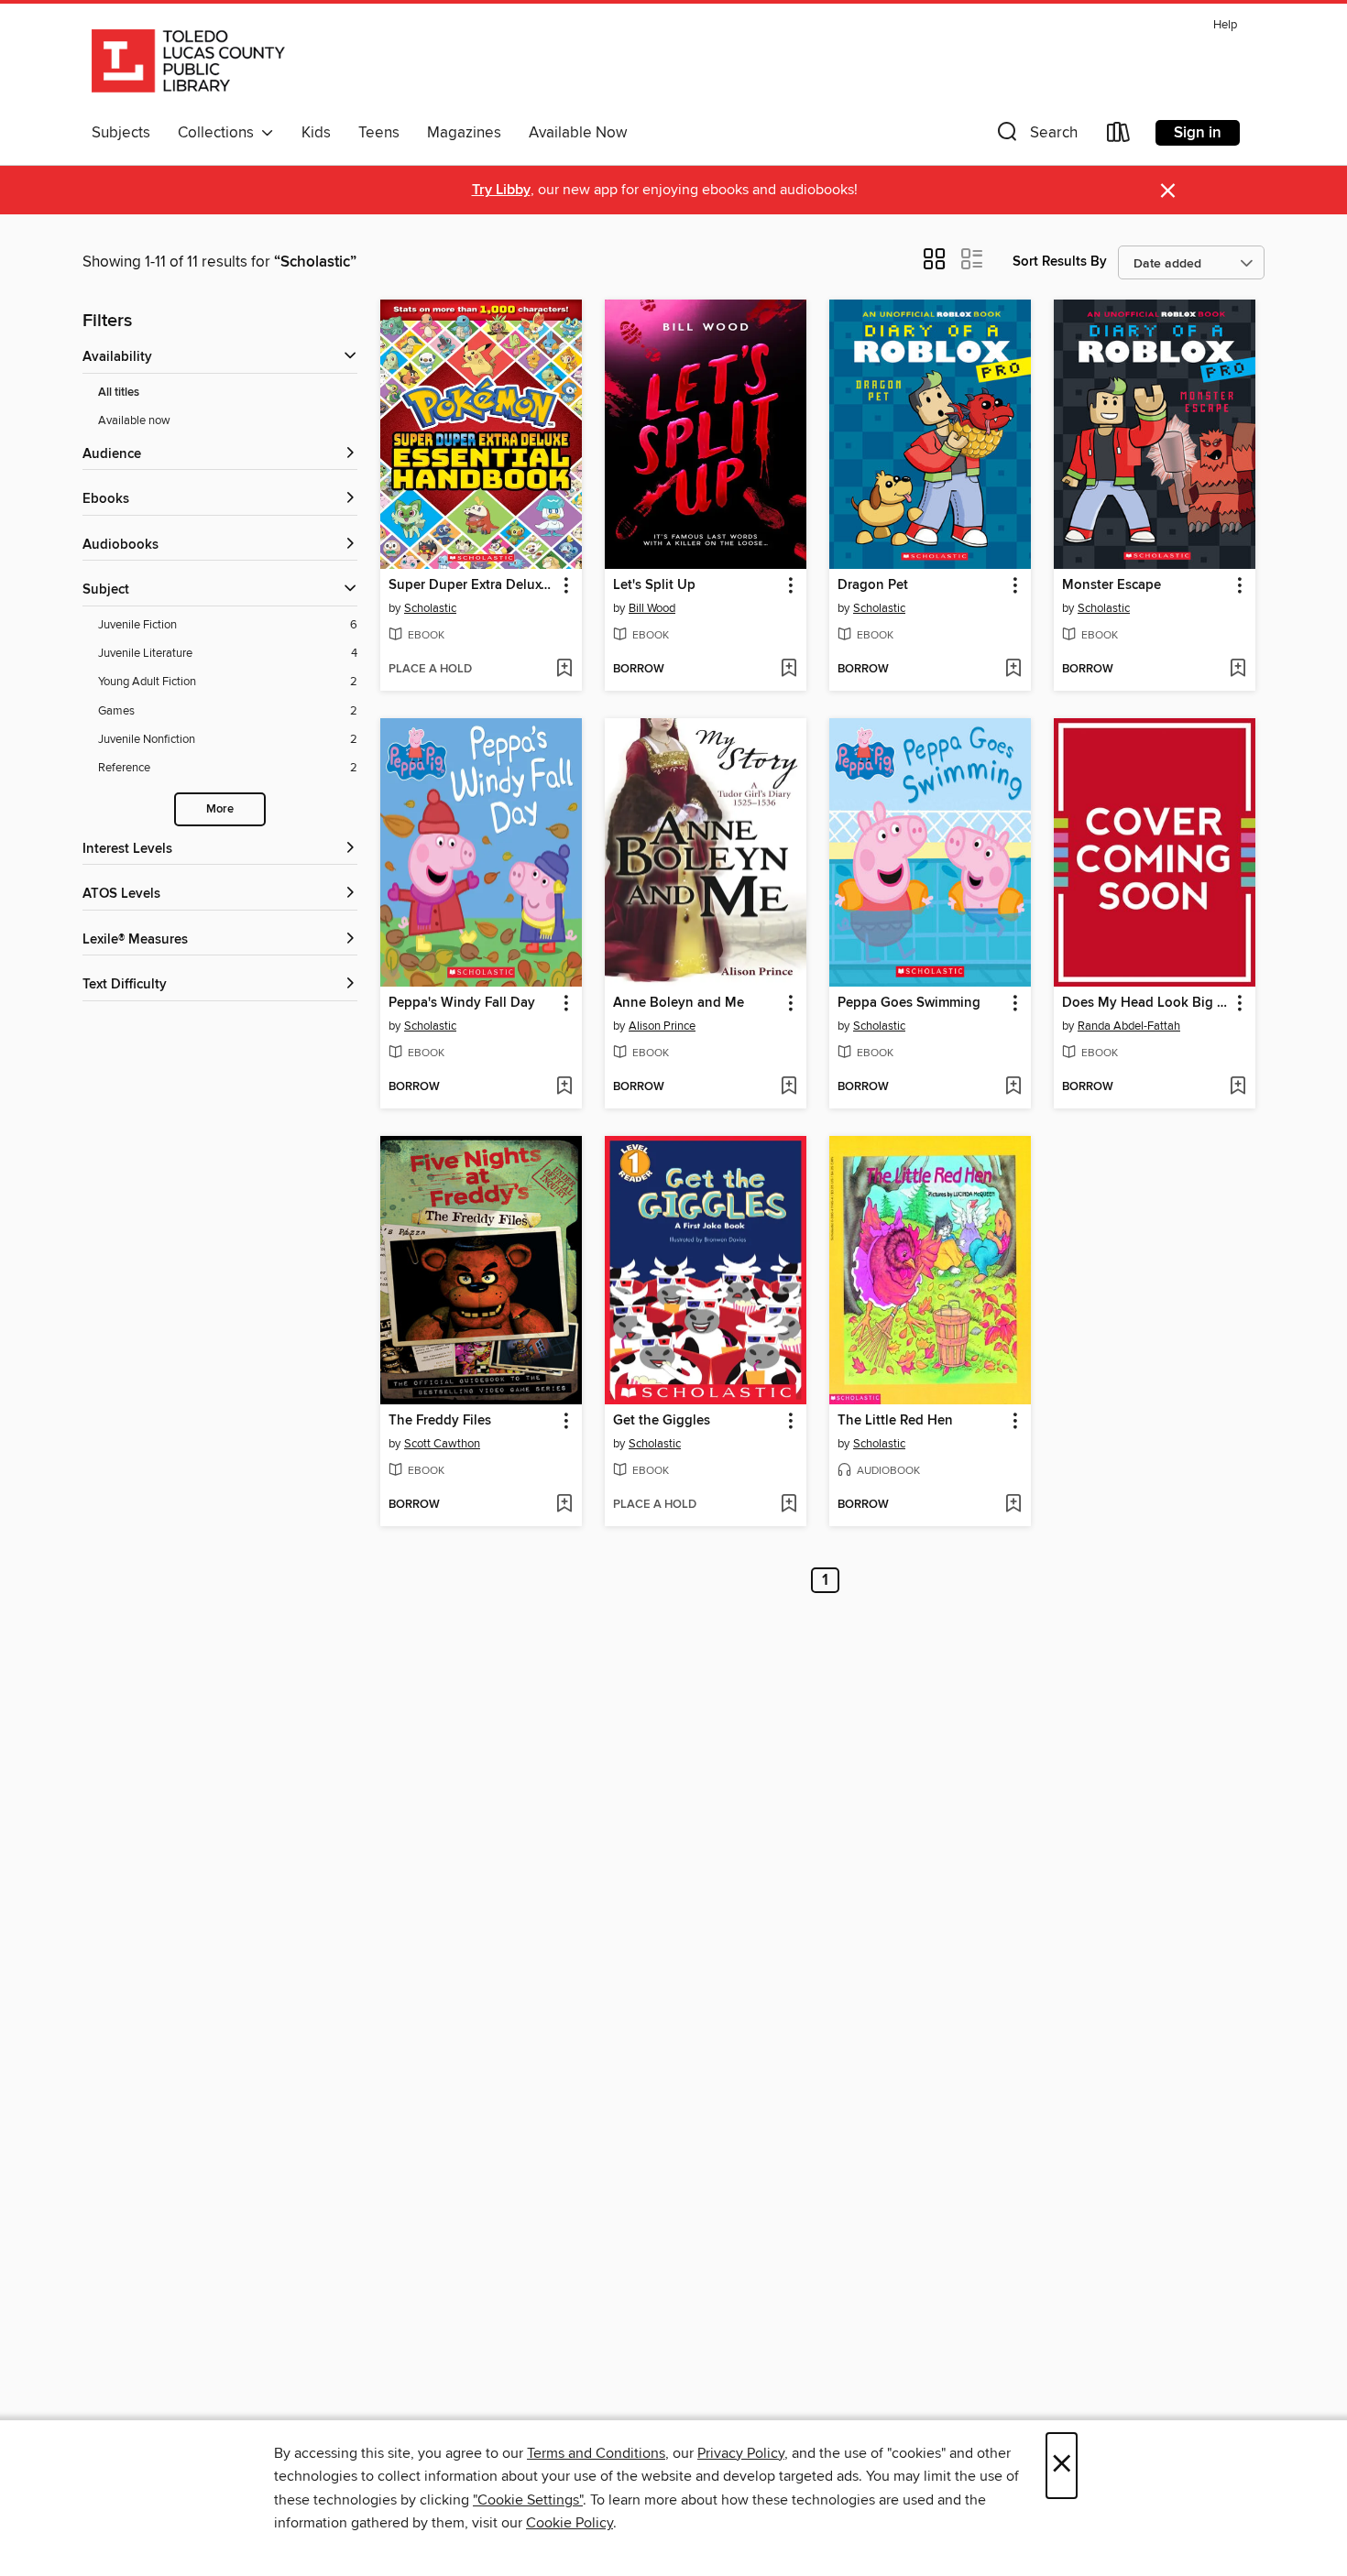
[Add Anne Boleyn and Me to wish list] (788, 1087)
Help (1225, 25)
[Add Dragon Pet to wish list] (1013, 670)
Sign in (1198, 133)
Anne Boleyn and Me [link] (679, 1003)
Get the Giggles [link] (662, 1421)
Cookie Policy (569, 2523)
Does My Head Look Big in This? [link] (1146, 1003)
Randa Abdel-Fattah (1129, 1026)
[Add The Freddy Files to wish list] (564, 1505)
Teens (379, 133)
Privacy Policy (741, 2453)
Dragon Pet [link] (873, 585)
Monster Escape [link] (1112, 585)
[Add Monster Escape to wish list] (1237, 670)
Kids (316, 133)
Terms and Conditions (596, 2453)
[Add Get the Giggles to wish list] (788, 1505)
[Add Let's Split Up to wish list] (788, 670)
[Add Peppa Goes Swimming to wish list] (1013, 1087)
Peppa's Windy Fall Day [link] (462, 1003)
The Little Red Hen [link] (895, 1421)
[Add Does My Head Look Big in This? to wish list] (1237, 1087)
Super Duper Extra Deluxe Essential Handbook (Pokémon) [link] (472, 585)
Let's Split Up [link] (654, 585)
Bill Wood (652, 608)
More (220, 809)
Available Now (578, 133)
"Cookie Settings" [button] (528, 2500)
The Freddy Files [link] (440, 1421)
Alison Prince (662, 1026)
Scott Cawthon (442, 1444)
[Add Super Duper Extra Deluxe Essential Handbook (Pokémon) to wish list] (564, 670)
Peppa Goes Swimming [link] (909, 1003)
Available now (134, 420)
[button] (1035, 136)
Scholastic (430, 608)
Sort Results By (1060, 262)
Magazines (464, 133)
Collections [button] (219, 133)
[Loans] (1119, 136)
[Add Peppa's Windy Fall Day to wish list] (564, 1087)
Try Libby (501, 190)
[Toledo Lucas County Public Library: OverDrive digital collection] (188, 63)
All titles (119, 393)
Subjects (121, 133)
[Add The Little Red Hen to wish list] (1013, 1505)
